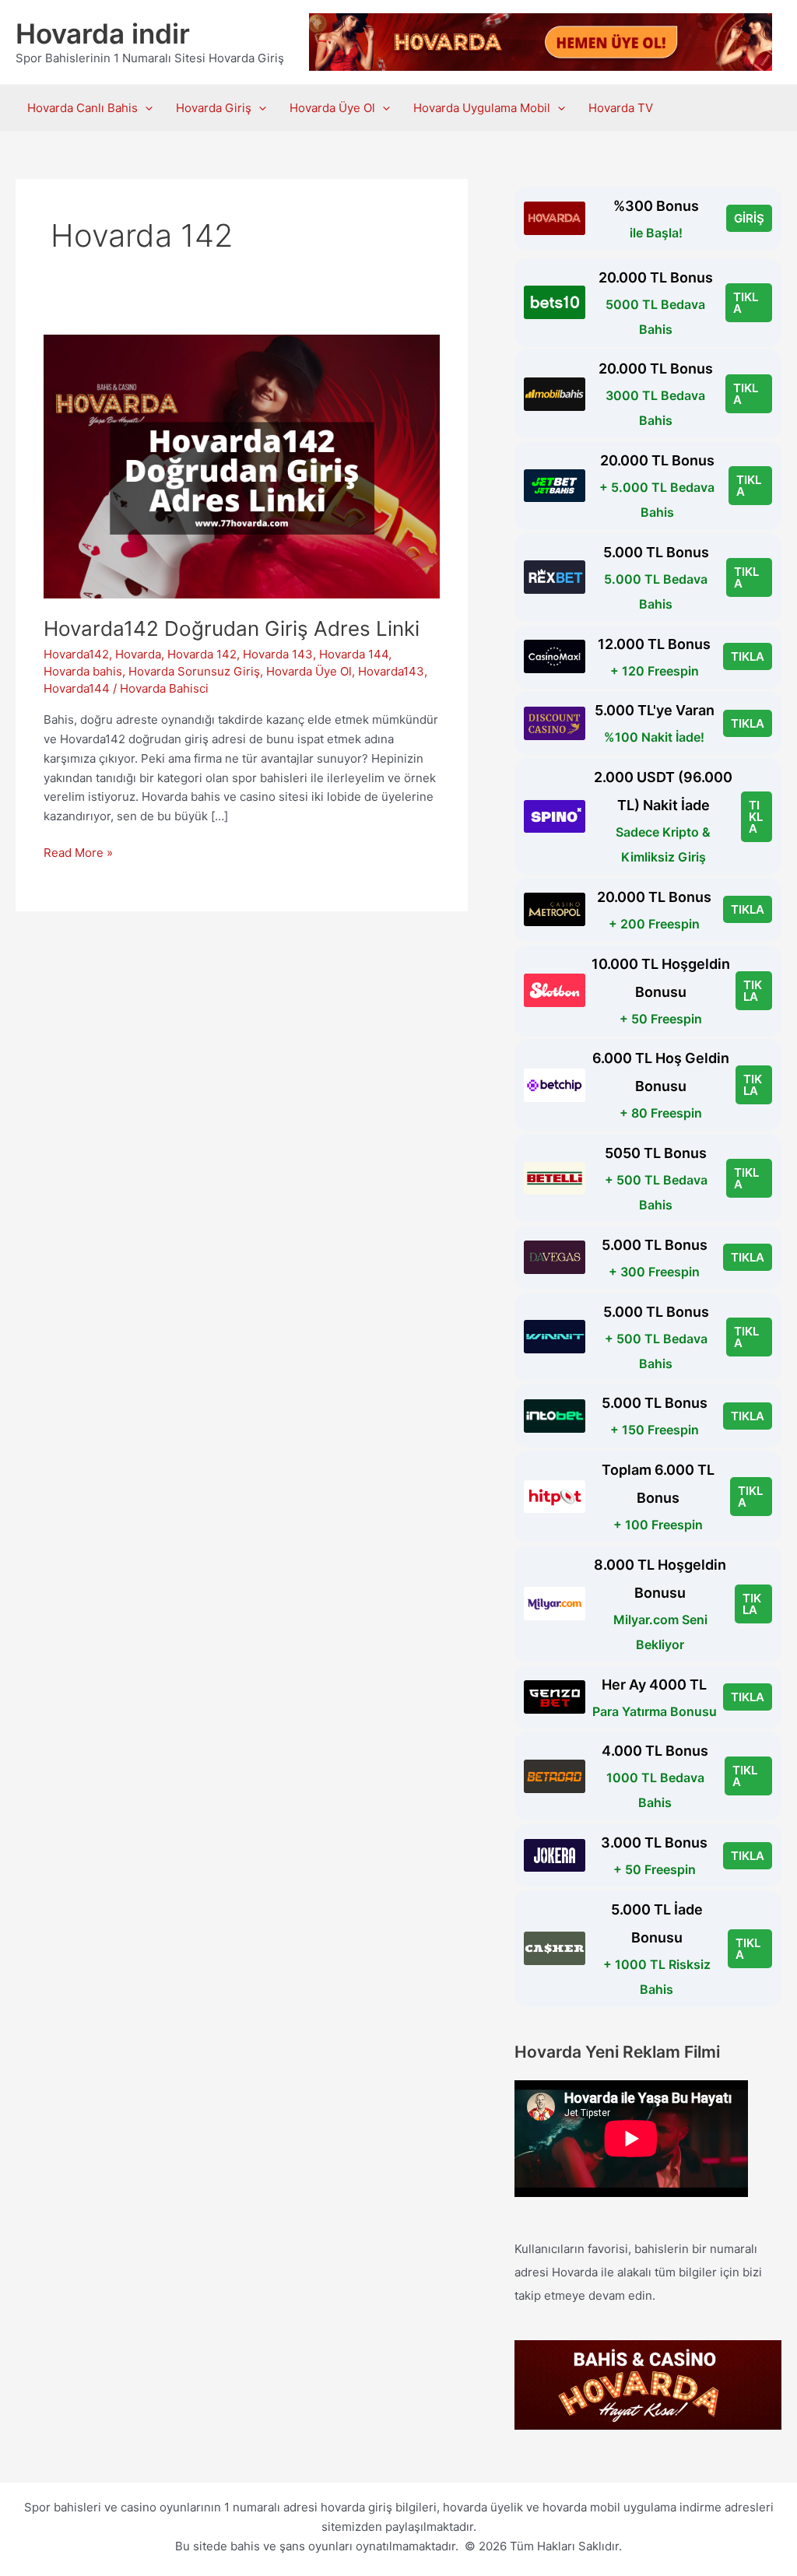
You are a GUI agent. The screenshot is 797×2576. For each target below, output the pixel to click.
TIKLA (746, 303)
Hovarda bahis (83, 671)
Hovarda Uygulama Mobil (482, 108)
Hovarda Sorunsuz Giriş (194, 671)
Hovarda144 (77, 688)
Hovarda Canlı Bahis (83, 108)
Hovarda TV (621, 108)
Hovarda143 (391, 671)
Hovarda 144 (354, 654)
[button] (145, 108)
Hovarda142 (76, 654)
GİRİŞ (749, 218)
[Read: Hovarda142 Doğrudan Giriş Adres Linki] (242, 465)
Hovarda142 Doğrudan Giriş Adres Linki (232, 628)
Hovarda (138, 654)
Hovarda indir (103, 33)
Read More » (78, 854)
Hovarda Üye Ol (332, 108)
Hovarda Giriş (214, 108)
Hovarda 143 (278, 654)
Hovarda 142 (202, 654)
